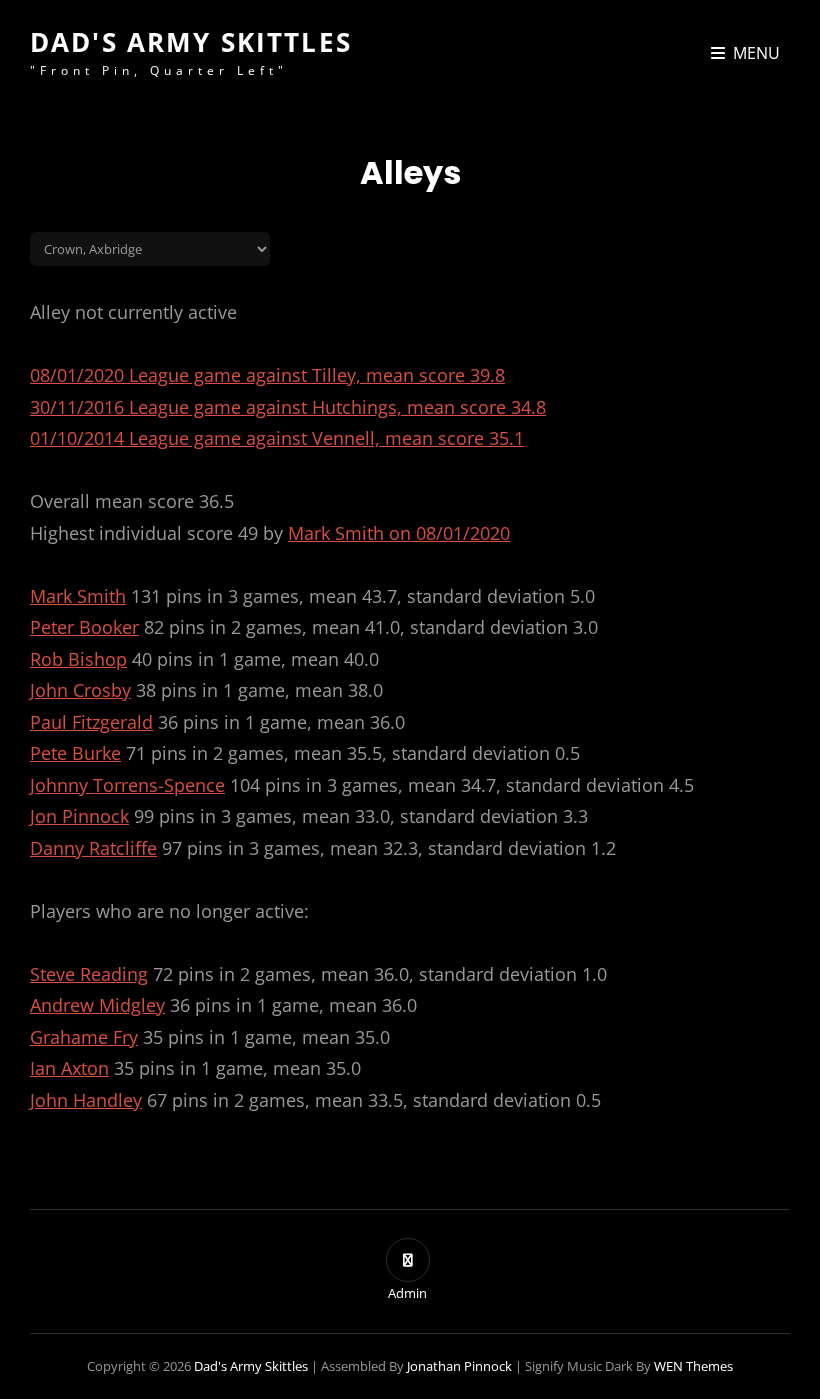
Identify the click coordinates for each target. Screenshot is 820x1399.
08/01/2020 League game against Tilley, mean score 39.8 (267, 375)
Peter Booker (84, 627)
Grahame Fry (84, 1037)
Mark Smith (78, 596)
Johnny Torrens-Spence (127, 785)
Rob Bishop (78, 659)
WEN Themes (693, 1366)
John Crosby (80, 690)
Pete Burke (75, 753)
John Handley (86, 1100)
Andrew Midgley (97, 1005)
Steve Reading (89, 974)
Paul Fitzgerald (91, 722)
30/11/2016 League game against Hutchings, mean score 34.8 (288, 407)
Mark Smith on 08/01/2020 (399, 533)
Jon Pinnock (79, 816)
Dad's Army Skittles (191, 42)
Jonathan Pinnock (459, 1366)
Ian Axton (69, 1068)
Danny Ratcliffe (93, 848)
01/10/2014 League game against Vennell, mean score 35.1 (277, 438)
